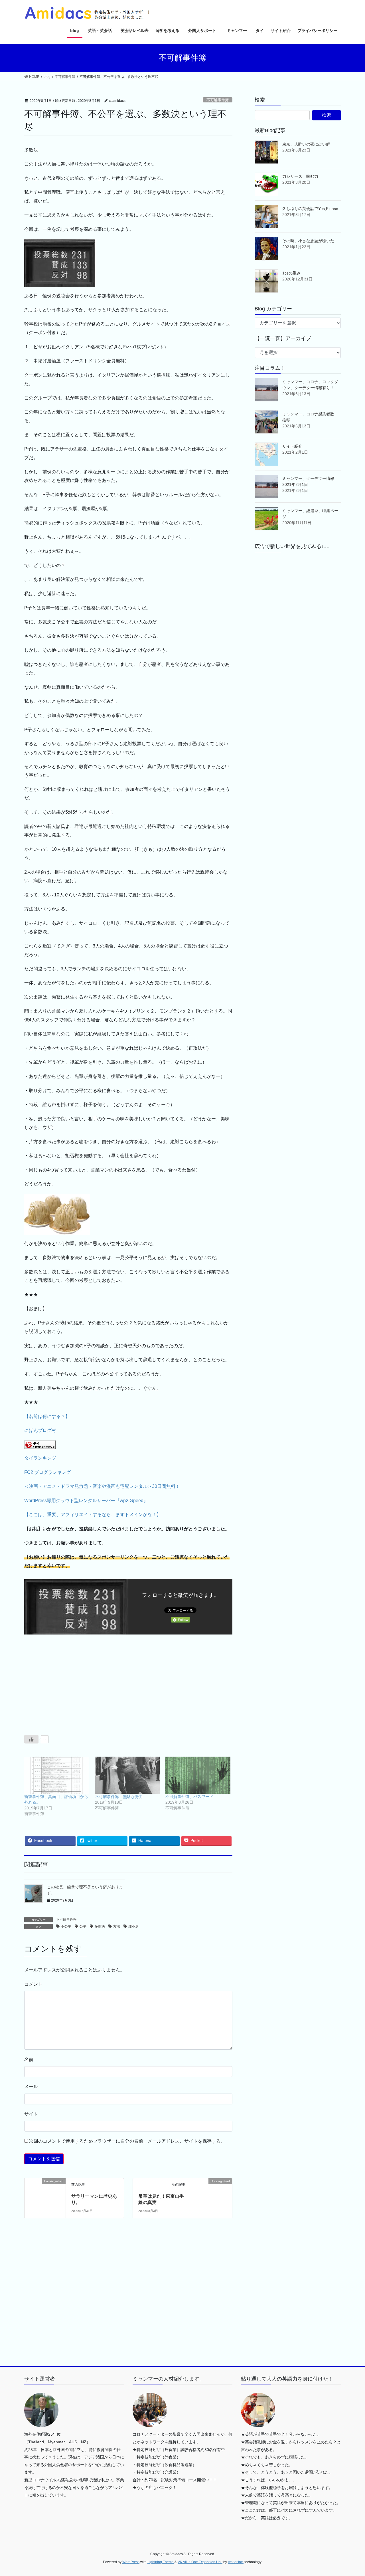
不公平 (66, 1926)
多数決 (100, 1926)
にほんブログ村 (40, 1430)
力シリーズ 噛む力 (300, 176)
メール (31, 2087)
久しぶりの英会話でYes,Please (310, 209)
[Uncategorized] (45, 2189)
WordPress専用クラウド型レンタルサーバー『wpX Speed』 (86, 1501)
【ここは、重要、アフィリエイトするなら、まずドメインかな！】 (93, 1515)
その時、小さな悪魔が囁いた (308, 241)
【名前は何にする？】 (47, 1416)
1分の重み (291, 273)
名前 (29, 2059)
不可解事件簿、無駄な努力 (119, 1797)
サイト (31, 2114)
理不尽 (133, 1926)
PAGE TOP (351, 2494)
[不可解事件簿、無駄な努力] (127, 1775)
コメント (33, 1984)
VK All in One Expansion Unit (200, 2562)
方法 (117, 1926)
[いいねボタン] (31, 1739)
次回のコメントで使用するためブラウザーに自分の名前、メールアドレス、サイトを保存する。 (127, 2141)
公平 (83, 1926)
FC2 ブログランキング (47, 1472)
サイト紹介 (292, 446)
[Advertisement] (74, 1683)
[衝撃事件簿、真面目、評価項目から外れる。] (57, 1775)
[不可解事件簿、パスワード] (198, 1775)
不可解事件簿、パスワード (189, 1797)
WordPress (131, 2562)
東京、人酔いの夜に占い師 (306, 144)
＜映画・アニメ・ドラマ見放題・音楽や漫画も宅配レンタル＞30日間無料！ (102, 1486)
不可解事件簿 (218, 100)
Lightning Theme (161, 2562)
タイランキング (40, 1458)
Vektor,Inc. (236, 2562)
